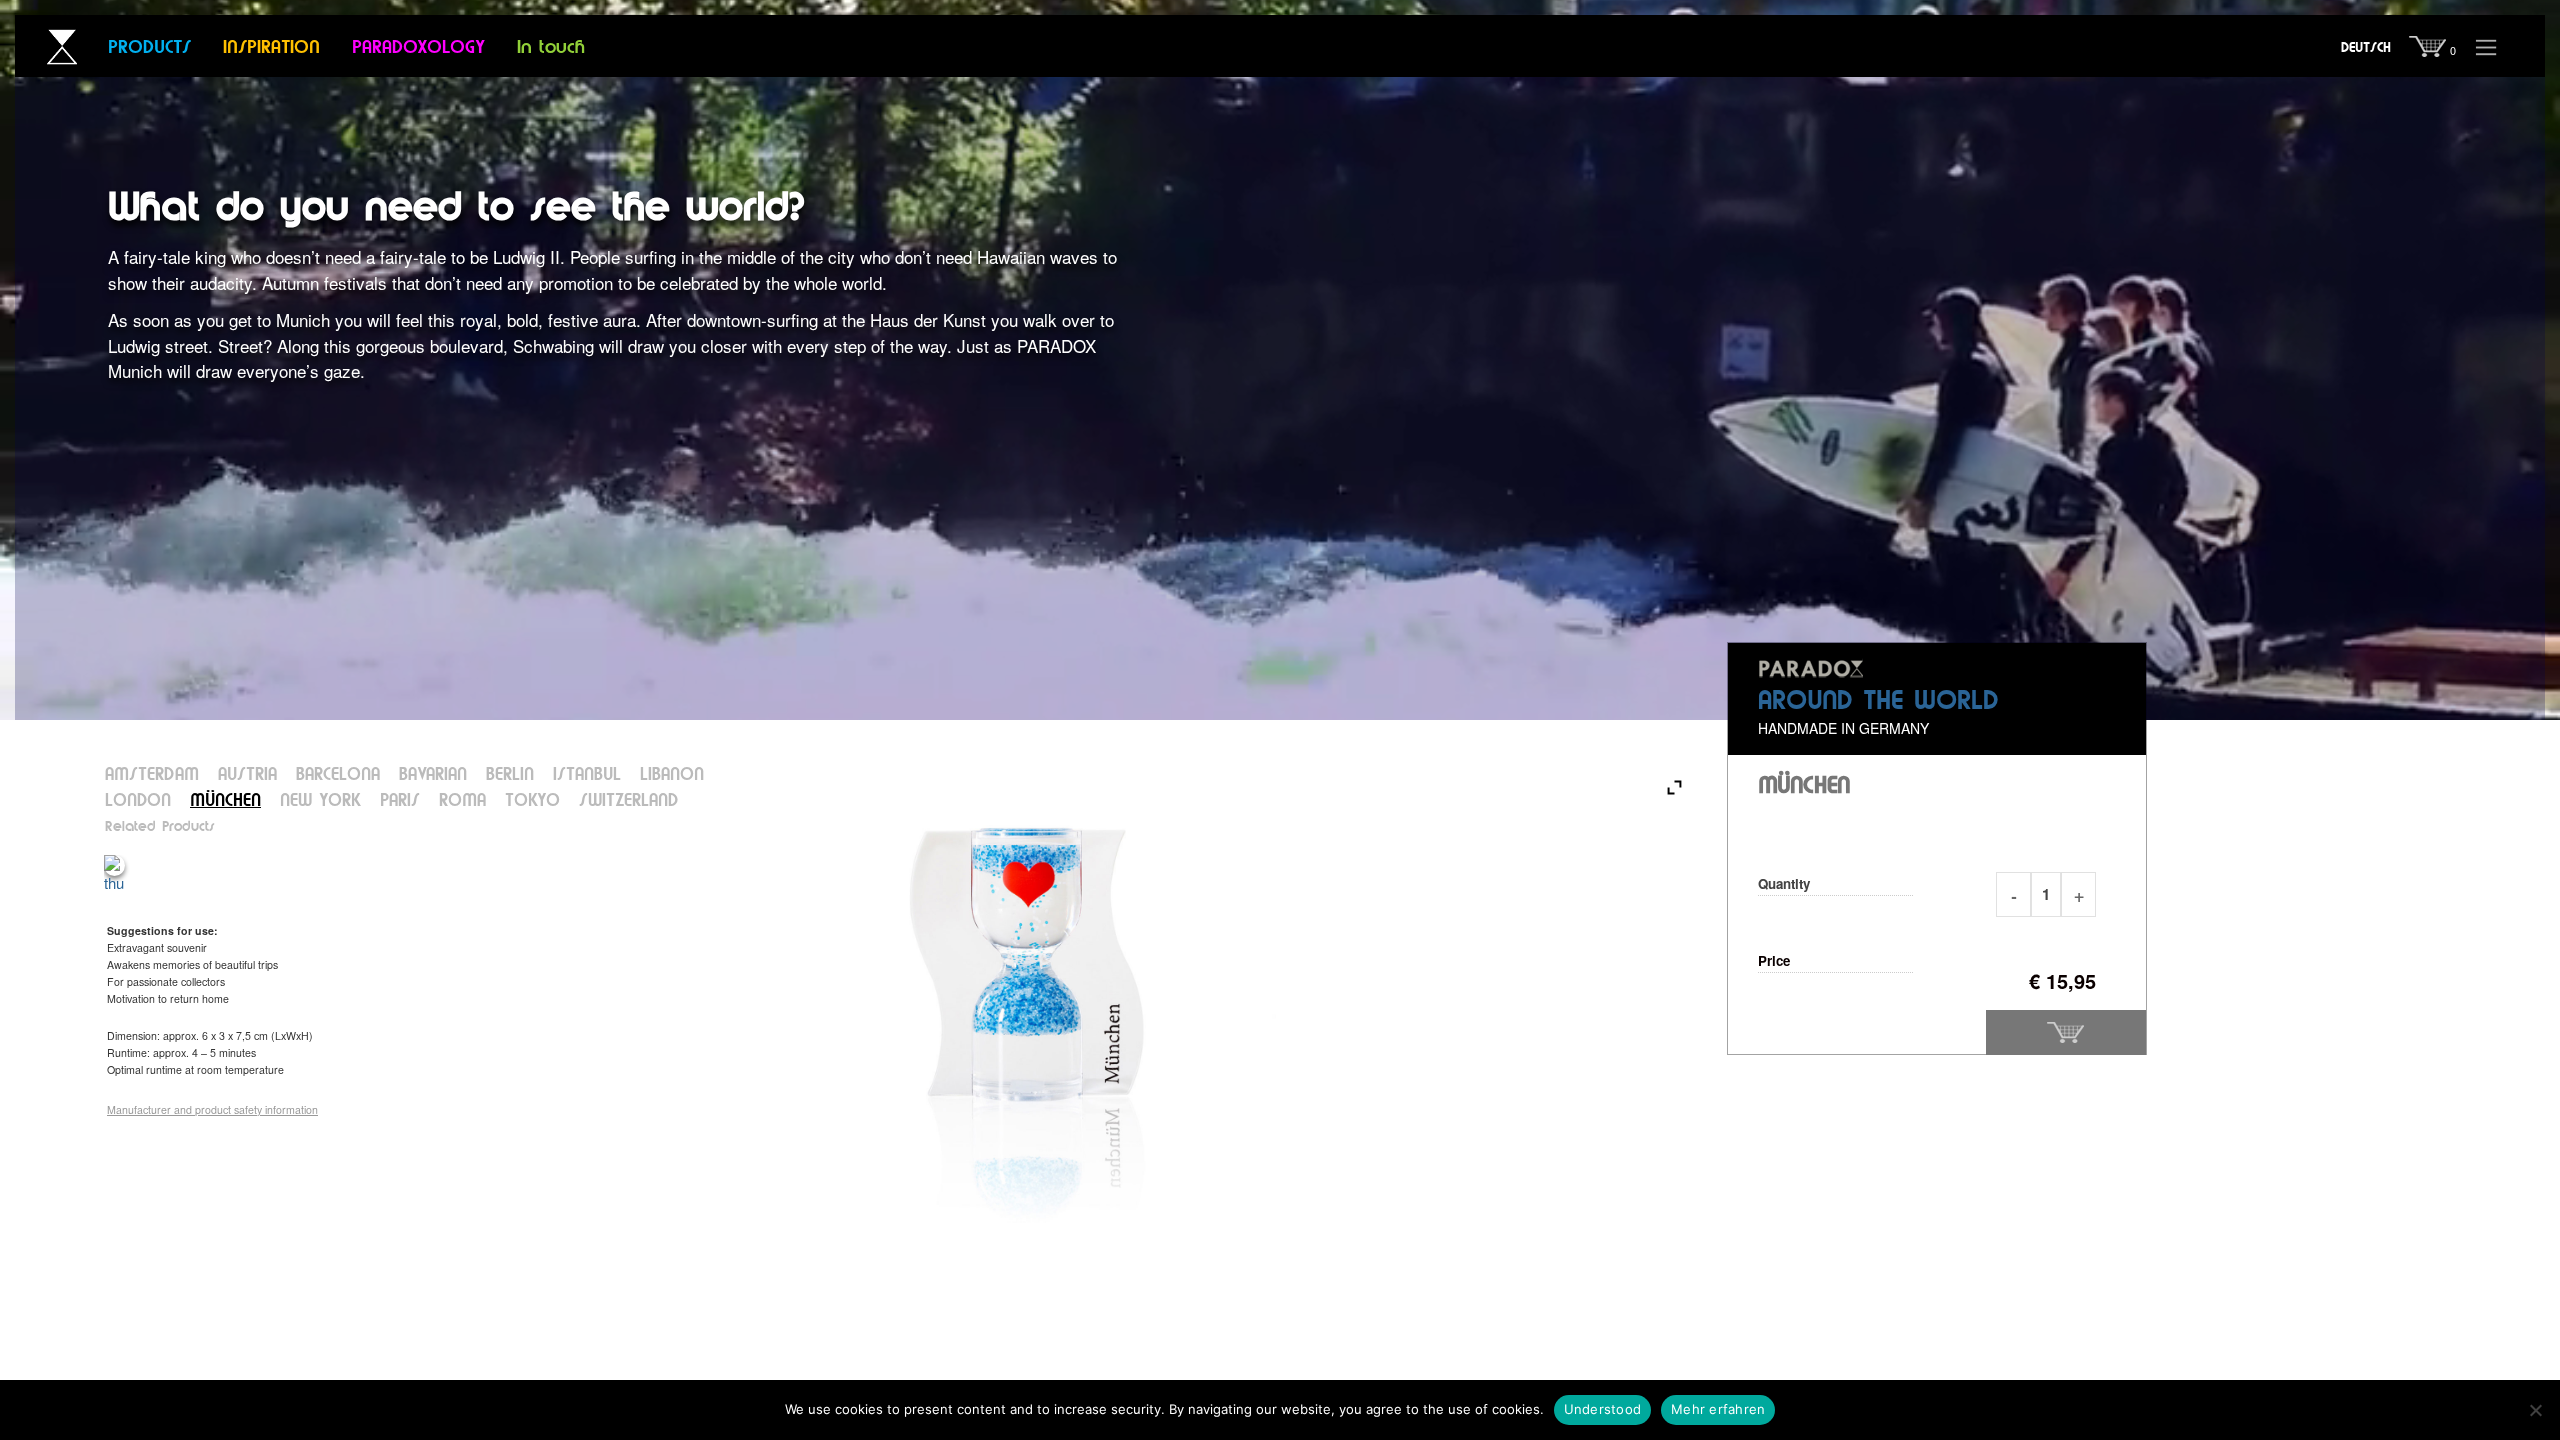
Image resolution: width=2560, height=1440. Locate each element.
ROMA (462, 801)
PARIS (400, 801)
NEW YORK (320, 801)
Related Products (160, 827)
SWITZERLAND (628, 801)
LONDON (138, 801)
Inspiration (271, 48)
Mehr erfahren (1718, 1409)
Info (2486, 43)
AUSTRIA (247, 775)
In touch (551, 48)
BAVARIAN (433, 775)
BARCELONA (338, 775)
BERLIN (510, 775)
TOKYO (532, 801)
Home (53, 48)
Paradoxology (418, 48)
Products (149, 48)
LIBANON (672, 775)
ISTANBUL (587, 775)
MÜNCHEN (225, 801)
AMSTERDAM (152, 775)
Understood (1603, 1409)
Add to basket (2066, 1032)
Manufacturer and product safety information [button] (212, 1109)
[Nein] (2535, 1410)
